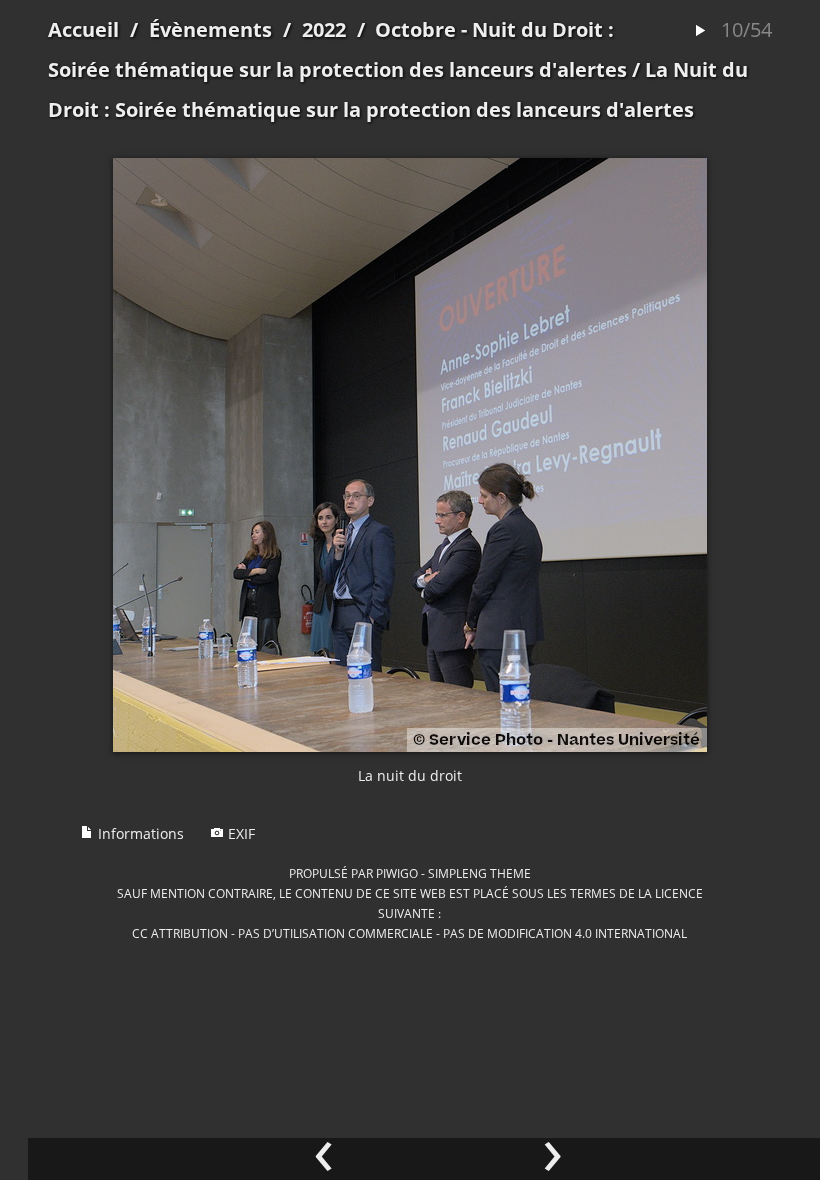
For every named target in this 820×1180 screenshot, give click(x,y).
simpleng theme (479, 873)
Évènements (210, 29)
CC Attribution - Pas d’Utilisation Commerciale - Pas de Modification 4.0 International (409, 933)
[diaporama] (700, 31)
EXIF (239, 833)
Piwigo (397, 873)
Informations (139, 833)
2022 (324, 29)
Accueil (83, 29)
